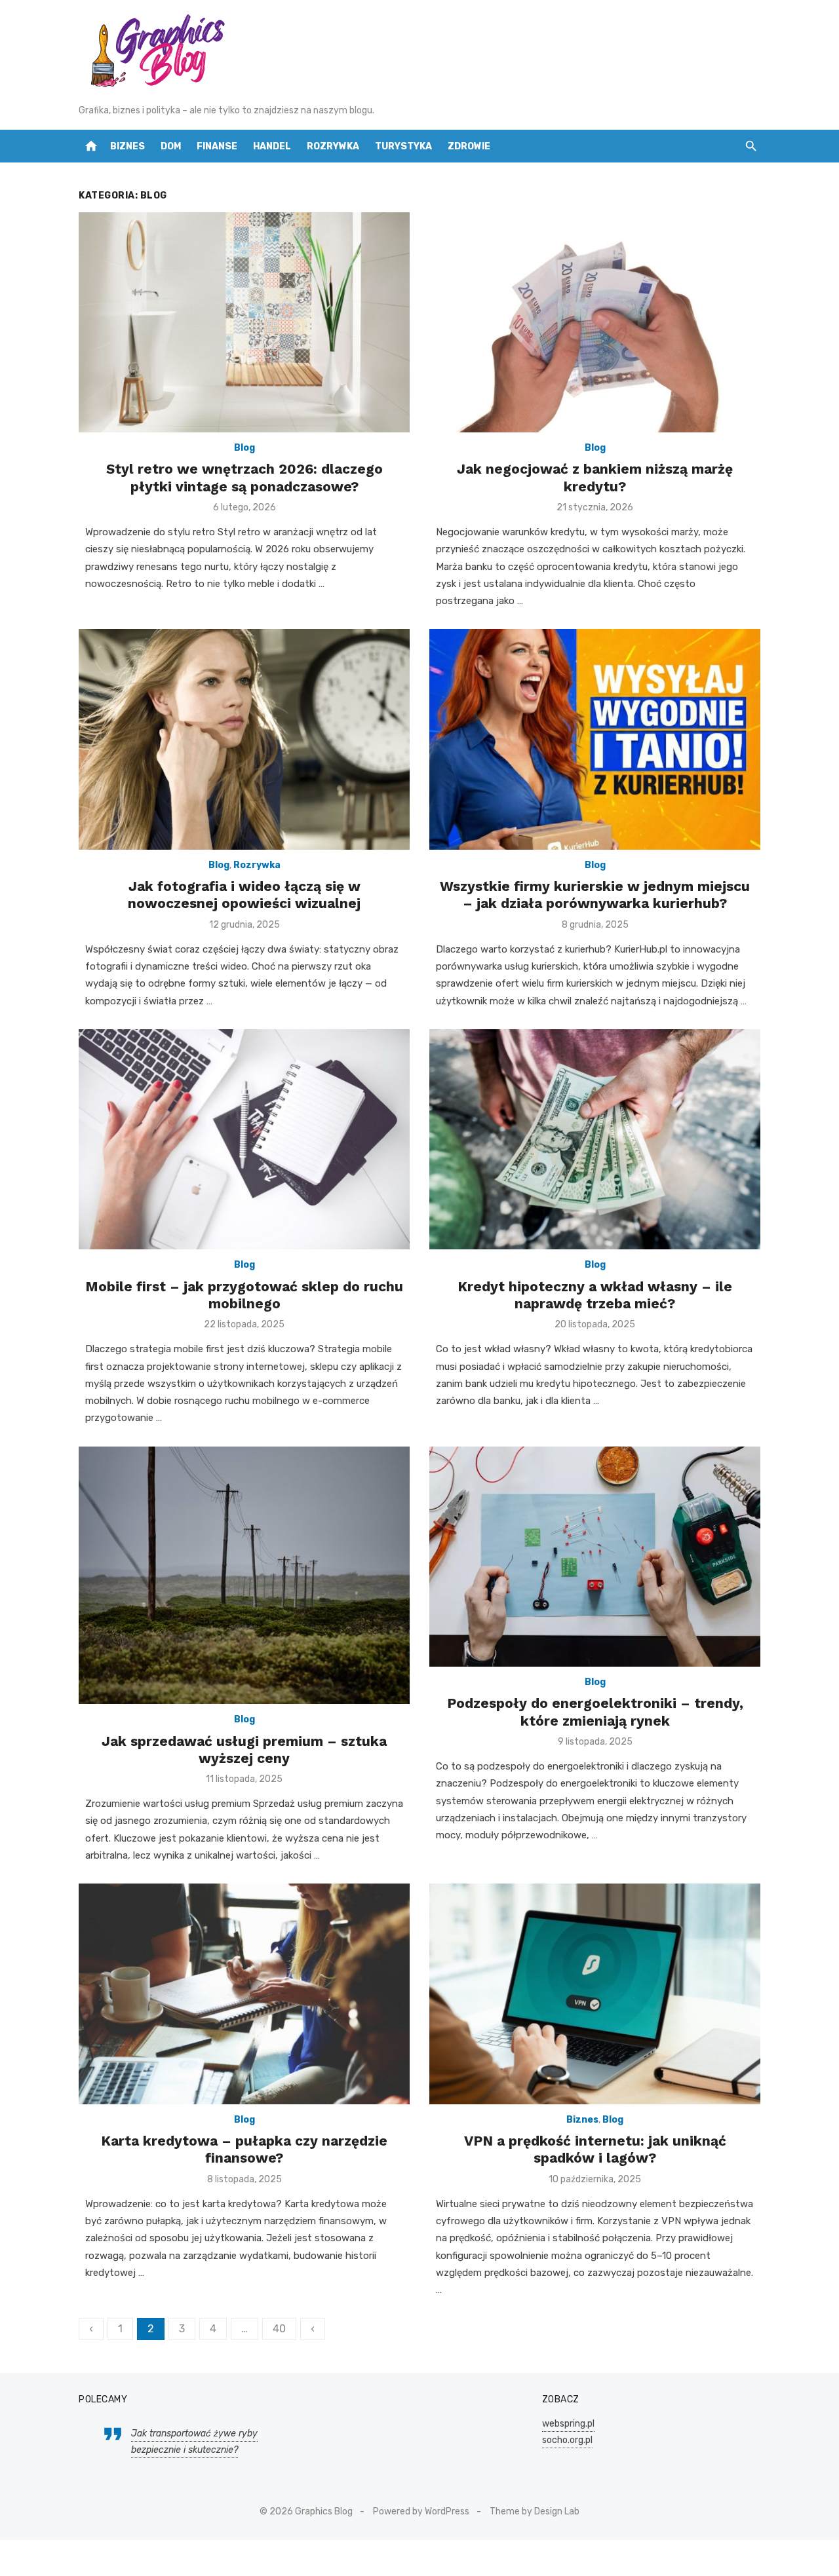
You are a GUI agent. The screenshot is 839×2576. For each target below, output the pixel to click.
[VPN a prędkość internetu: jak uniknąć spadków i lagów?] (595, 1994)
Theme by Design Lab (535, 2511)
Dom (171, 146)
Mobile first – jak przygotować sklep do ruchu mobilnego (244, 1295)
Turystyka (403, 146)
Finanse (217, 146)
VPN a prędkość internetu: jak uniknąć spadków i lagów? (595, 2149)
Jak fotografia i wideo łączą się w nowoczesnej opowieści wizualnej (244, 895)
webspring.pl (568, 2424)
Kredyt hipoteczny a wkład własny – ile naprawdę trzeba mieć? (595, 1295)
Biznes (127, 146)
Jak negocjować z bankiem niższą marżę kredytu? (595, 477)
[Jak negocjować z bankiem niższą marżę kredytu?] (595, 323)
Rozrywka (333, 146)
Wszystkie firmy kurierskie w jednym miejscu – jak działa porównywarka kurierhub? (595, 895)
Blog (244, 448)
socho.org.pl (567, 2440)
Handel (272, 146)
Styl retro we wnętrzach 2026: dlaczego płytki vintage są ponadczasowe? (244, 477)
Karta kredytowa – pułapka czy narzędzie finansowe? (244, 2149)
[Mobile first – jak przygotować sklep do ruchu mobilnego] (244, 1140)
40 (279, 2329)
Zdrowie (469, 146)
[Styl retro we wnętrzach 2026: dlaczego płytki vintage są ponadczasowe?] (244, 323)
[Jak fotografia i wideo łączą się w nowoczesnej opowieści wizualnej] (244, 739)
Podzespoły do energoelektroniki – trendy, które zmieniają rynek (595, 1712)
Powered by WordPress (421, 2511)
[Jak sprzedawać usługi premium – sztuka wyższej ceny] (244, 1576)
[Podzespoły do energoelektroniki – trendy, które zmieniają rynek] (595, 1557)
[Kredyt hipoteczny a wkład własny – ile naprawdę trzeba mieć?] (595, 1140)
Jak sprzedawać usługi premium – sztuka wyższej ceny (244, 1750)
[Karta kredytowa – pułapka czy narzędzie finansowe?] (244, 1994)
